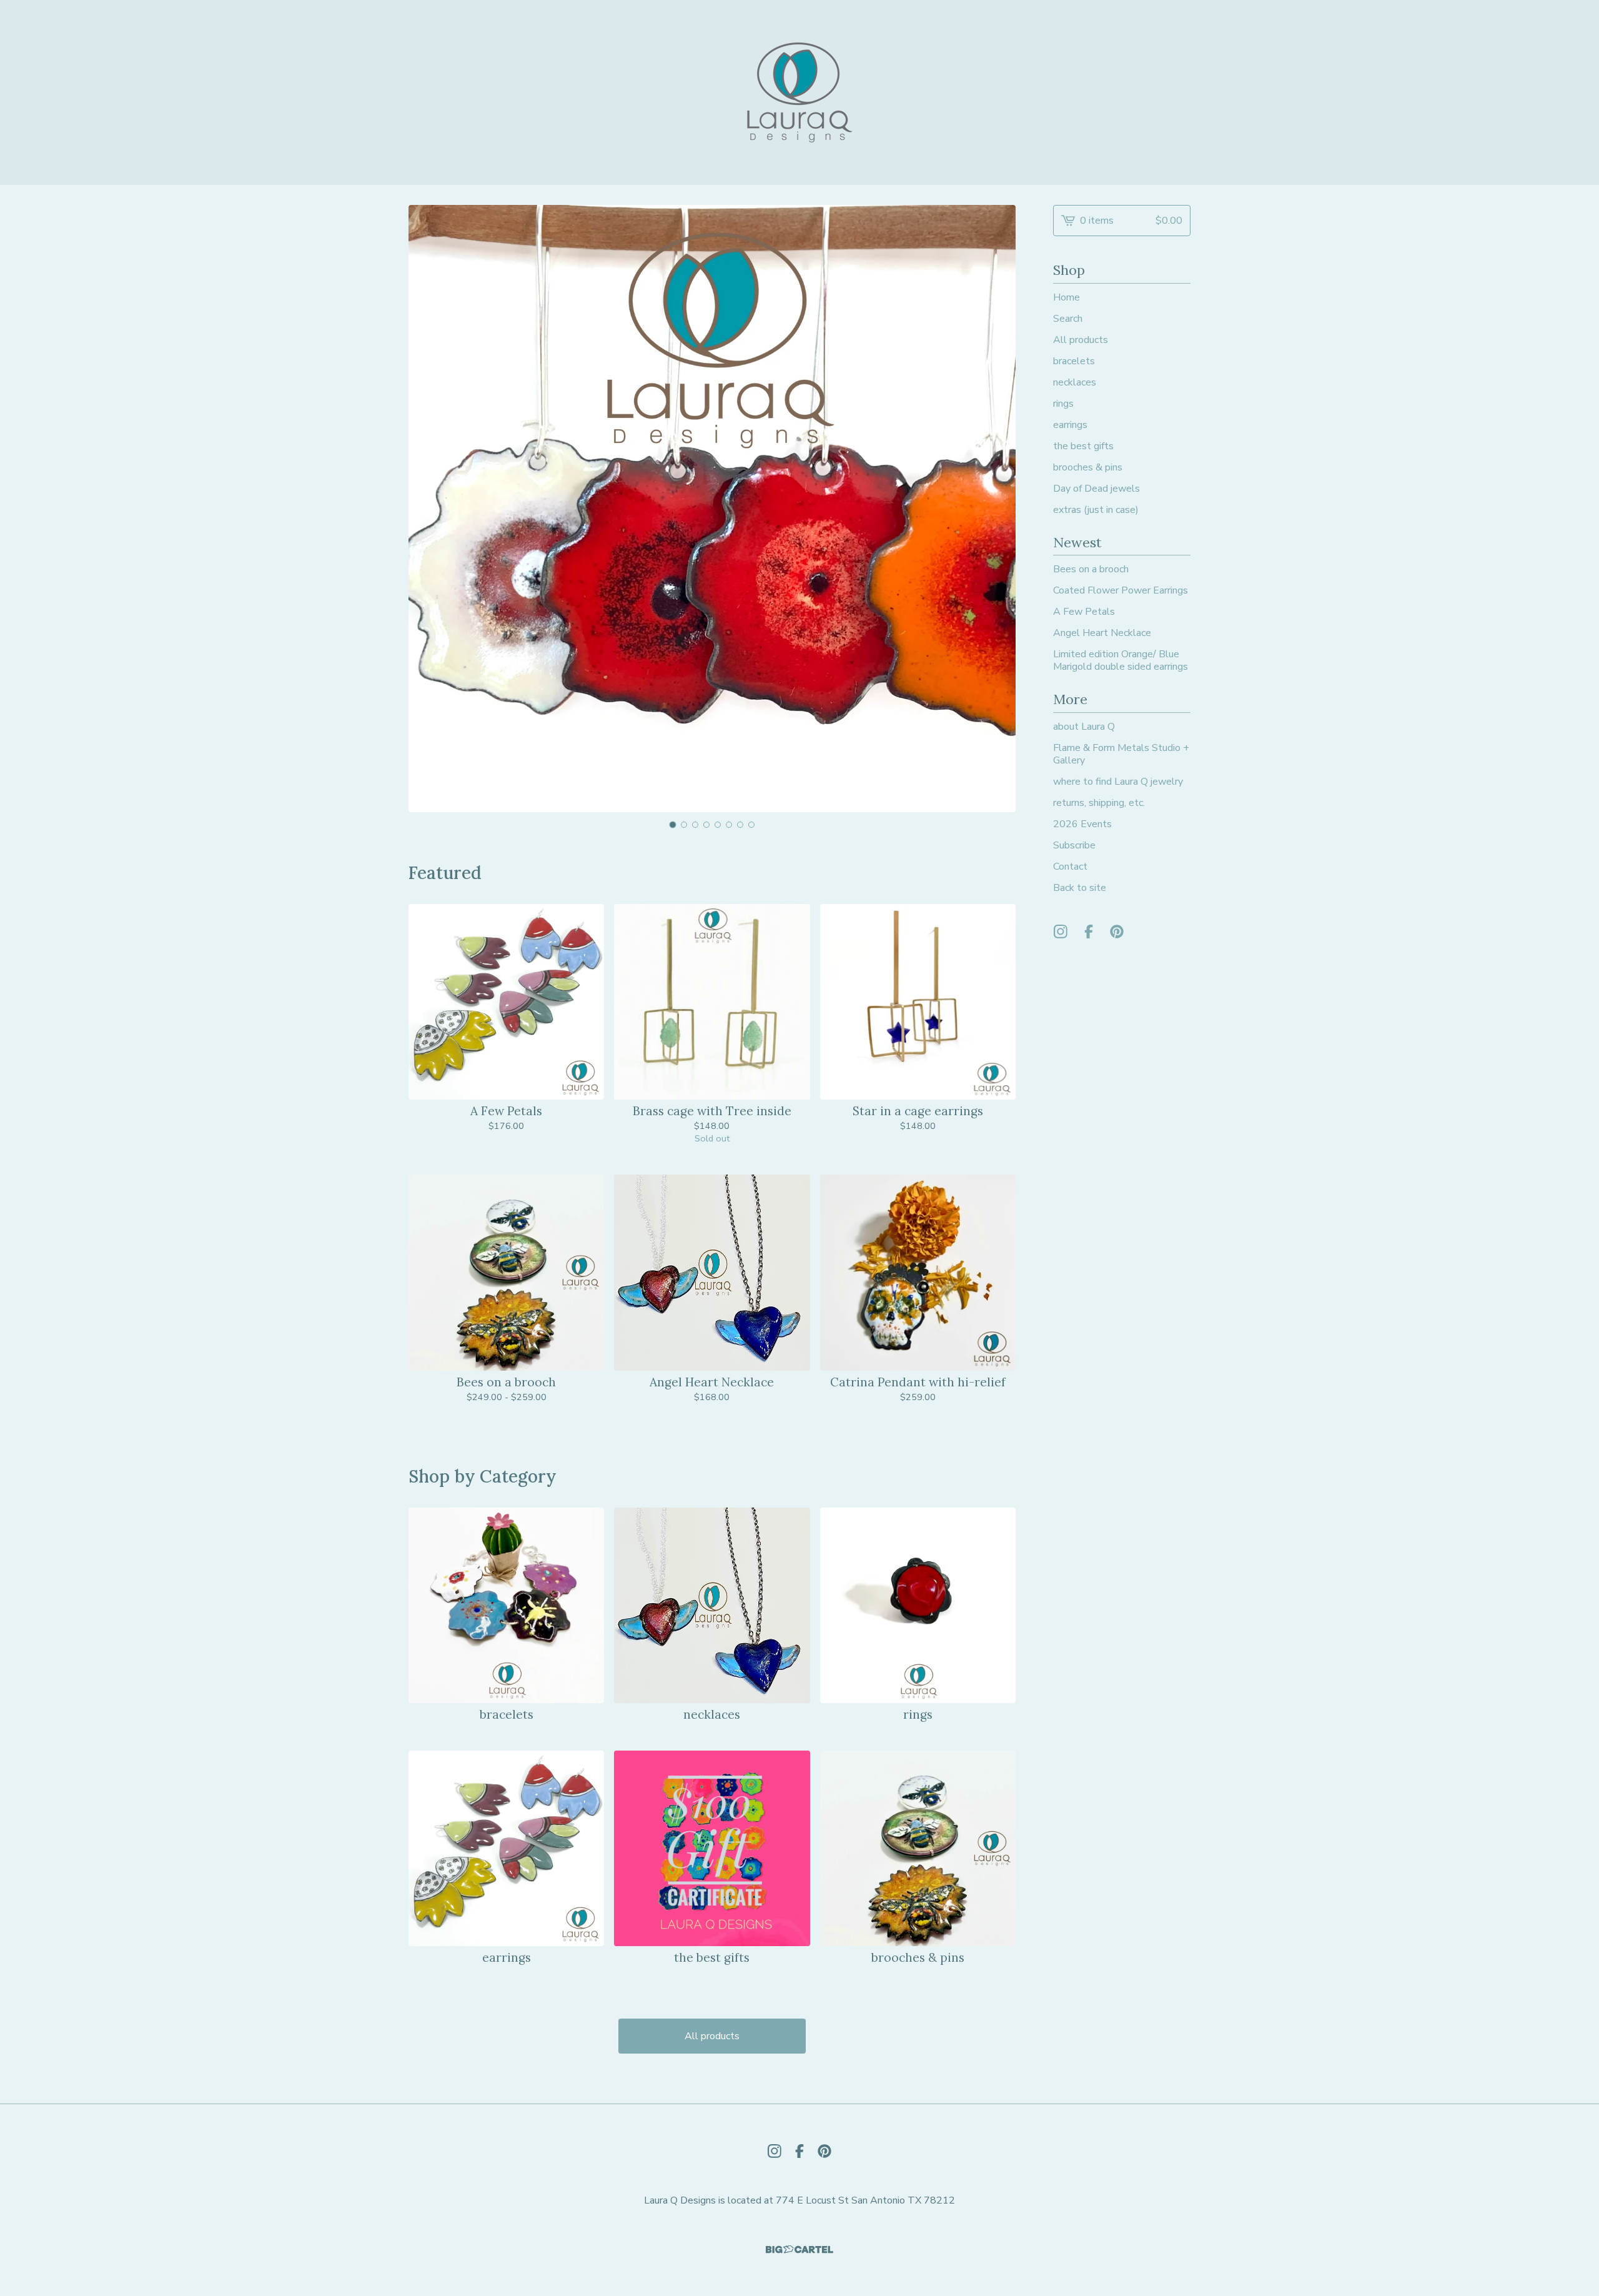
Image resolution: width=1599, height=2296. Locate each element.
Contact (1070, 867)
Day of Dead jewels (1097, 489)
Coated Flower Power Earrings (1121, 590)
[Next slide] (998, 509)
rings (1063, 404)
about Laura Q (1084, 727)
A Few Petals (1084, 612)
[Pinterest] (1117, 932)
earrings (1070, 425)
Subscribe (1074, 845)
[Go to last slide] (426, 509)
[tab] (673, 825)
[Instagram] (1061, 932)
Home (1067, 297)
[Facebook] (1089, 932)
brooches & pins (1088, 467)
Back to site (1080, 888)
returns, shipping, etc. (1099, 803)
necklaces (1075, 382)
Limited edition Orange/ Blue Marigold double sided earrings (1121, 660)
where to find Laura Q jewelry (1118, 782)
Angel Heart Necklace (1102, 633)
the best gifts (1083, 446)
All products (712, 2036)
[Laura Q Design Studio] (800, 92)
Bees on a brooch (1091, 569)
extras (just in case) (1096, 510)
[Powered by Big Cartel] (799, 2249)
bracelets (1074, 361)
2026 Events (1082, 824)
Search (1068, 319)
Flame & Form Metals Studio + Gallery (1121, 754)
